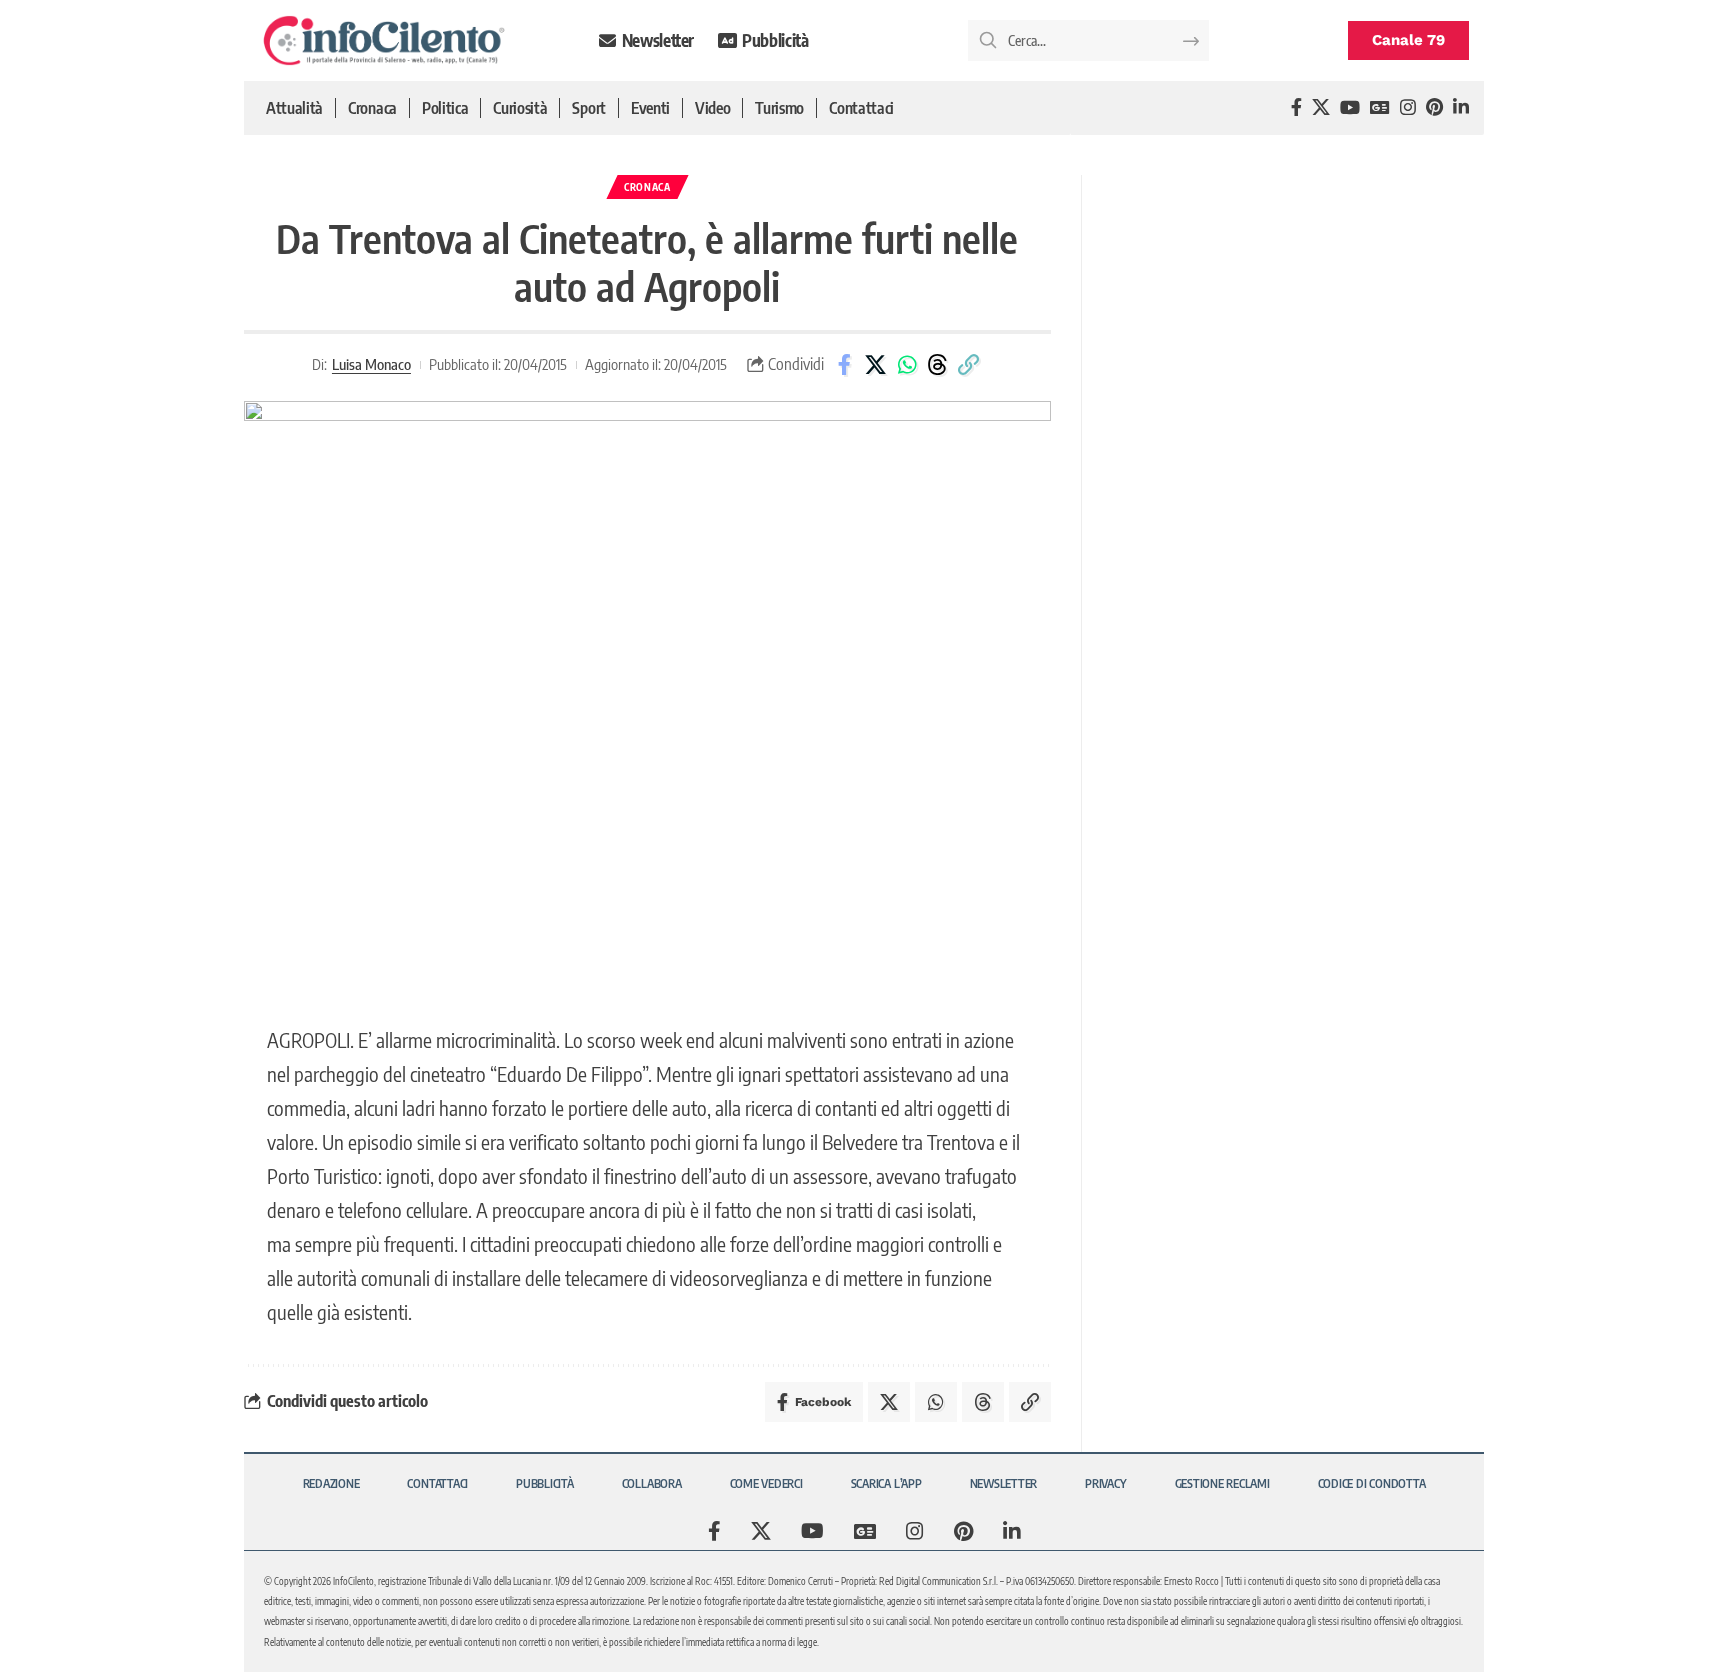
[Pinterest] (1434, 107)
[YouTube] (1350, 107)
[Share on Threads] (938, 365)
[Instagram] (1408, 107)
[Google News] (1380, 107)
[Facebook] (1296, 107)
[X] (1321, 107)
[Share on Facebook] (845, 365)
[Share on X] (876, 365)
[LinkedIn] (1461, 107)
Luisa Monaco (371, 364)
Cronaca (647, 187)
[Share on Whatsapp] (907, 365)
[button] (969, 365)
